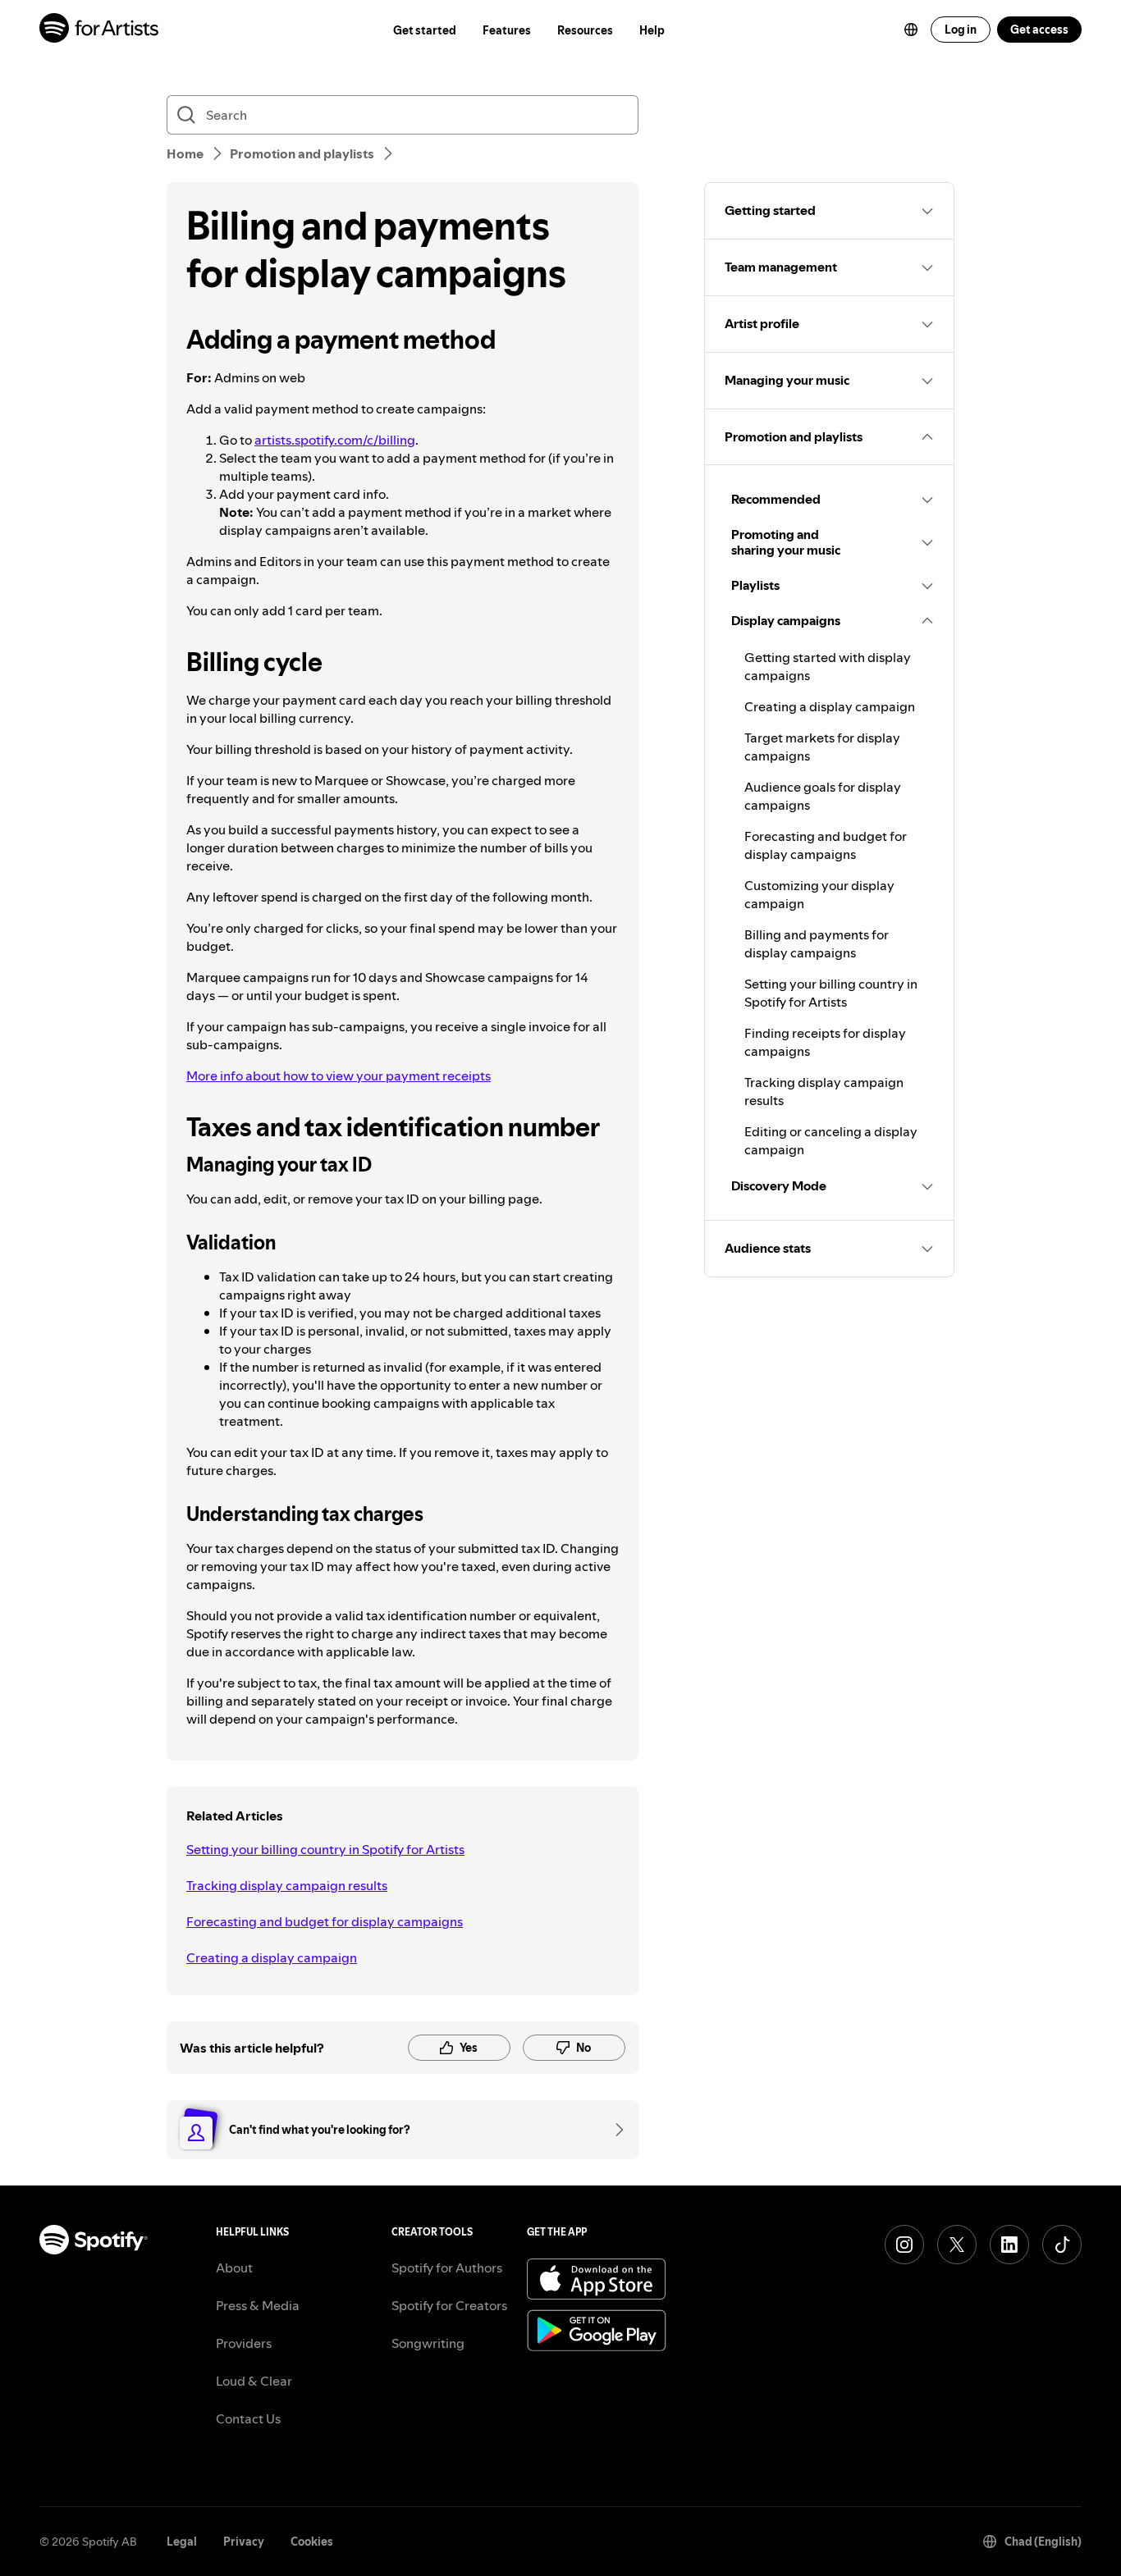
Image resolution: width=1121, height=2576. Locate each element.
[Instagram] (904, 2245)
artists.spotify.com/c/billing (335, 440)
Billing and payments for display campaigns (817, 943)
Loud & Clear (254, 2381)
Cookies (312, 2542)
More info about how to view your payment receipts (339, 1076)
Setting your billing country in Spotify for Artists (325, 1849)
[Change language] (911, 30)
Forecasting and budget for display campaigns (325, 1921)
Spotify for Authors (447, 2268)
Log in (961, 30)
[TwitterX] (957, 2245)
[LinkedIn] (1009, 2245)
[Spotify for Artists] (100, 30)
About (234, 2268)
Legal (182, 2542)
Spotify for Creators (449, 2305)
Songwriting (428, 2343)
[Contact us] (614, 2130)
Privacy (244, 2542)
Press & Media (258, 2305)
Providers (244, 2343)
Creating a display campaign (272, 1957)
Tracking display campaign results (287, 1885)
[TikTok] (1062, 2245)
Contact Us (248, 2418)
